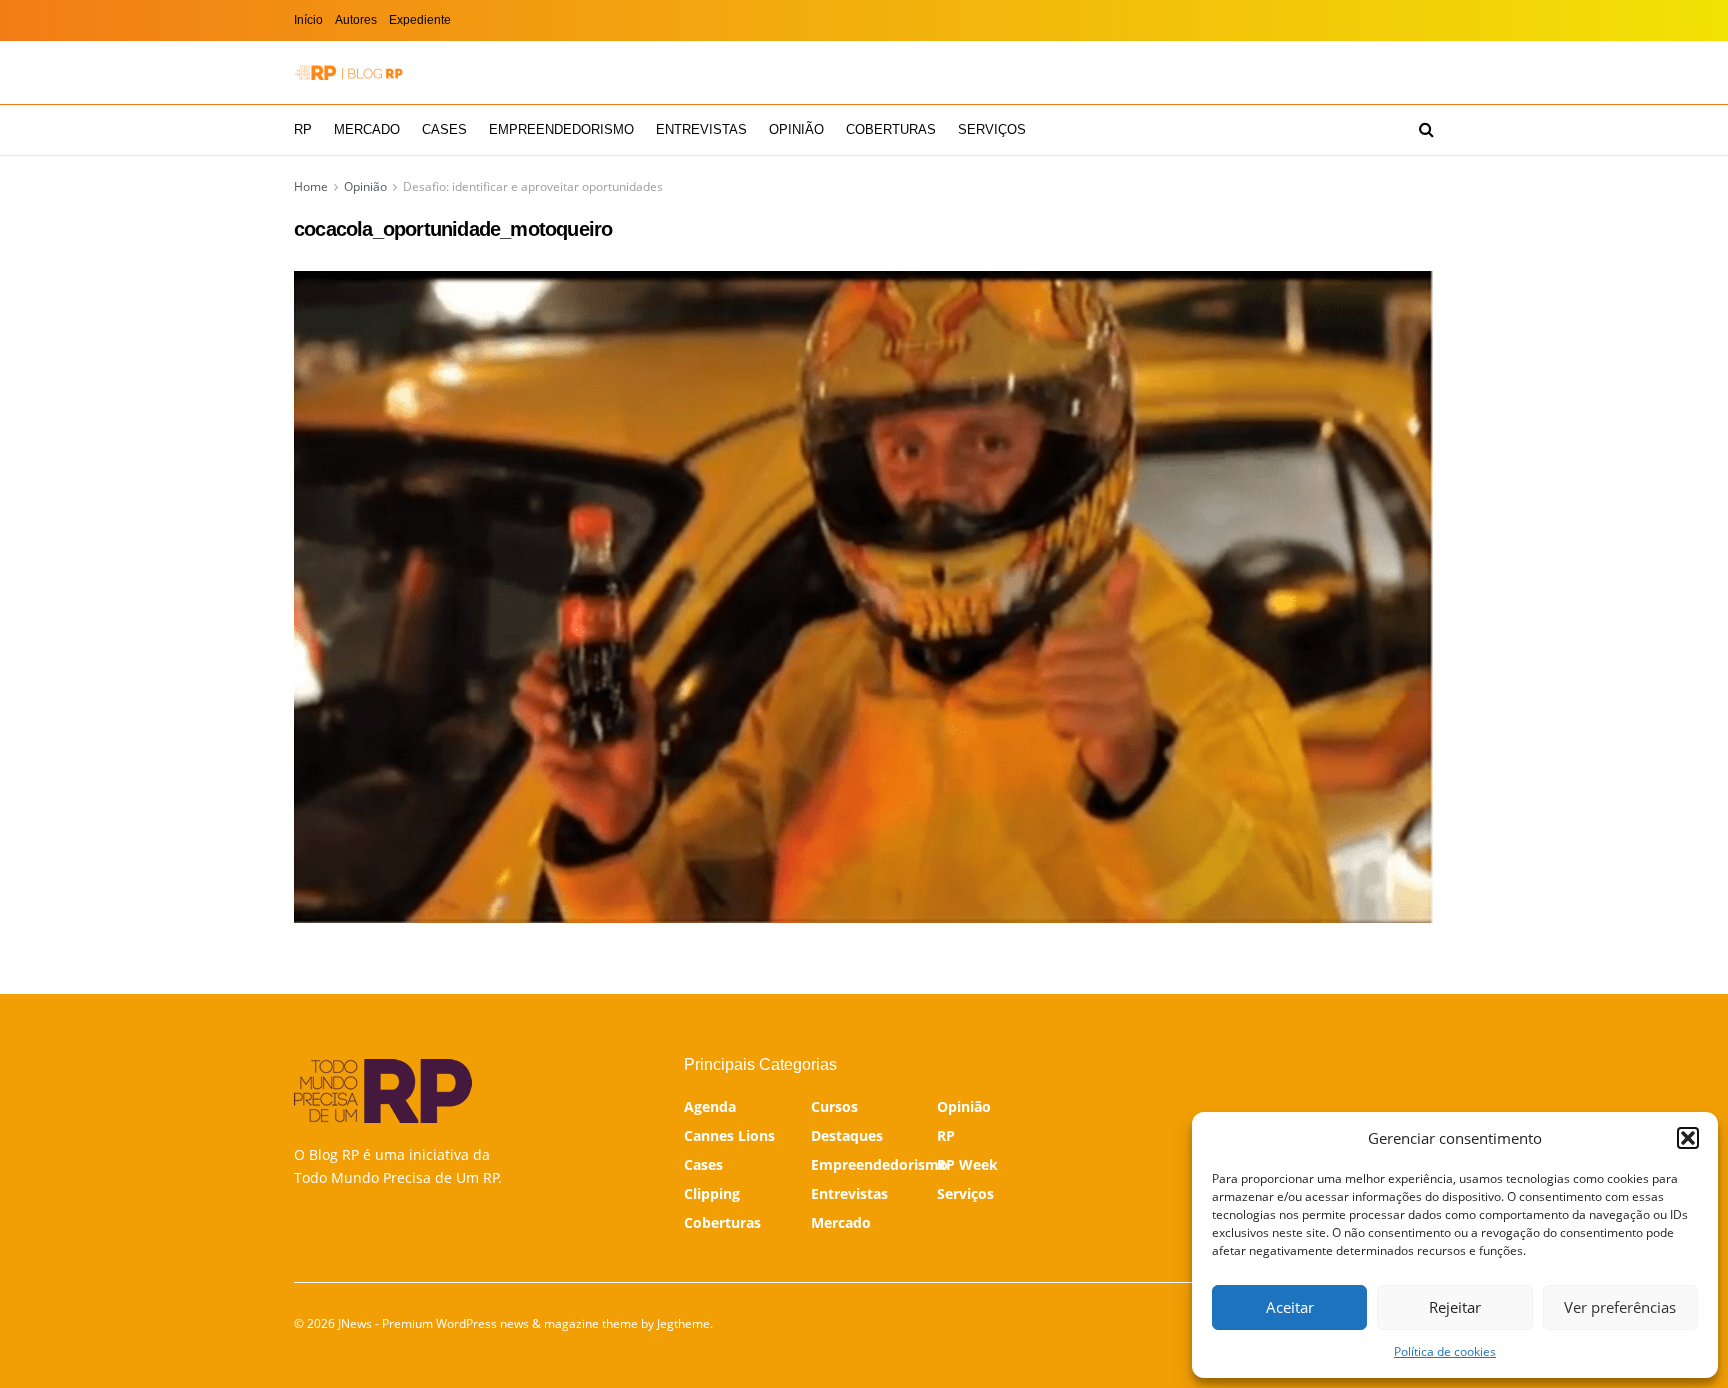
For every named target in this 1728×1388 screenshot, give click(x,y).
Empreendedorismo (561, 129)
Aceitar (1290, 1307)
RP (303, 129)
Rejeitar (1455, 1307)
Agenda (710, 1106)
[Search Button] (1426, 130)
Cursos (834, 1106)
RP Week (967, 1164)
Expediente (420, 20)
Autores (356, 20)
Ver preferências (1620, 1307)
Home (311, 186)
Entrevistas (701, 129)
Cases (444, 129)
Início (308, 20)
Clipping (712, 1193)
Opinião (796, 129)
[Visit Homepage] (349, 72)
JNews (355, 1323)
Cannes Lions (729, 1135)
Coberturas (891, 129)
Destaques (847, 1135)
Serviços (992, 129)
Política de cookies (1445, 1351)
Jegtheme (683, 1323)
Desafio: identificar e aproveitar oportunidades (533, 186)
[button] (1688, 1138)
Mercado (367, 129)
